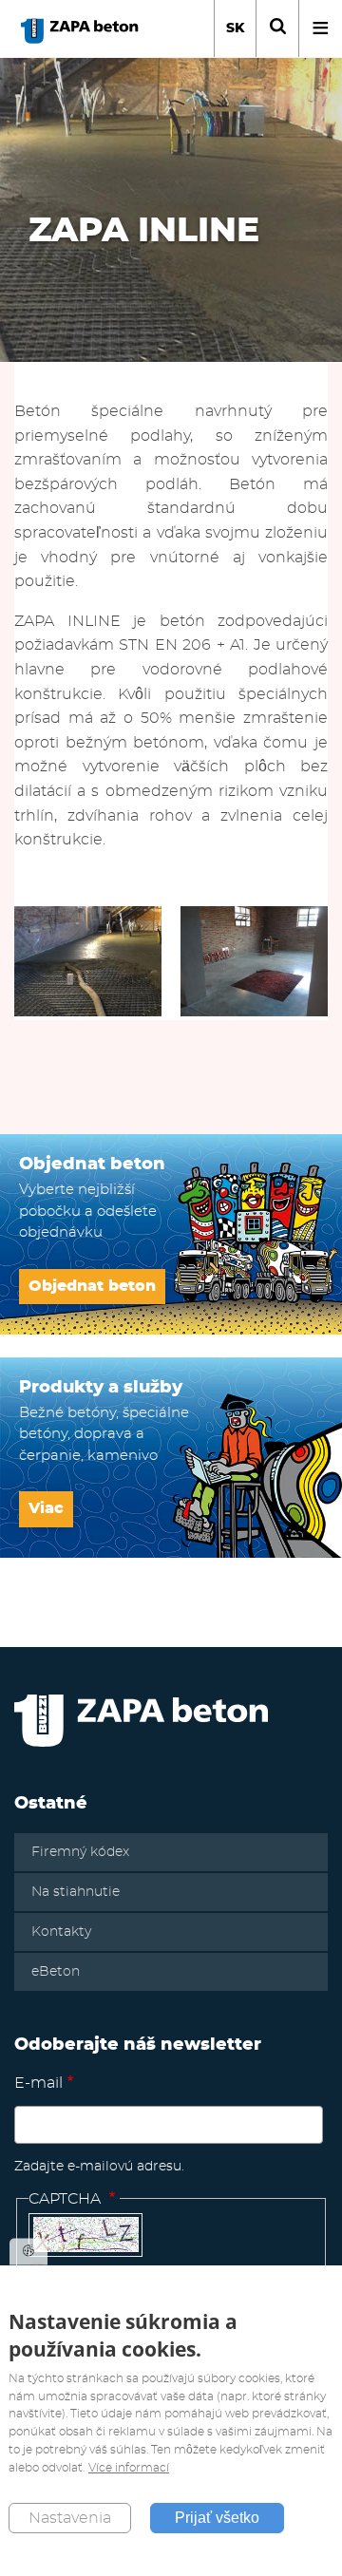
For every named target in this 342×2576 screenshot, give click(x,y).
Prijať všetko (217, 2518)
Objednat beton (92, 1286)
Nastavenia (70, 2518)
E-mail (38, 2083)
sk (236, 28)
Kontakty (61, 1932)
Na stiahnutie (76, 1892)
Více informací (129, 2468)
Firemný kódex (80, 1852)
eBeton (56, 1972)
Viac (46, 1508)
